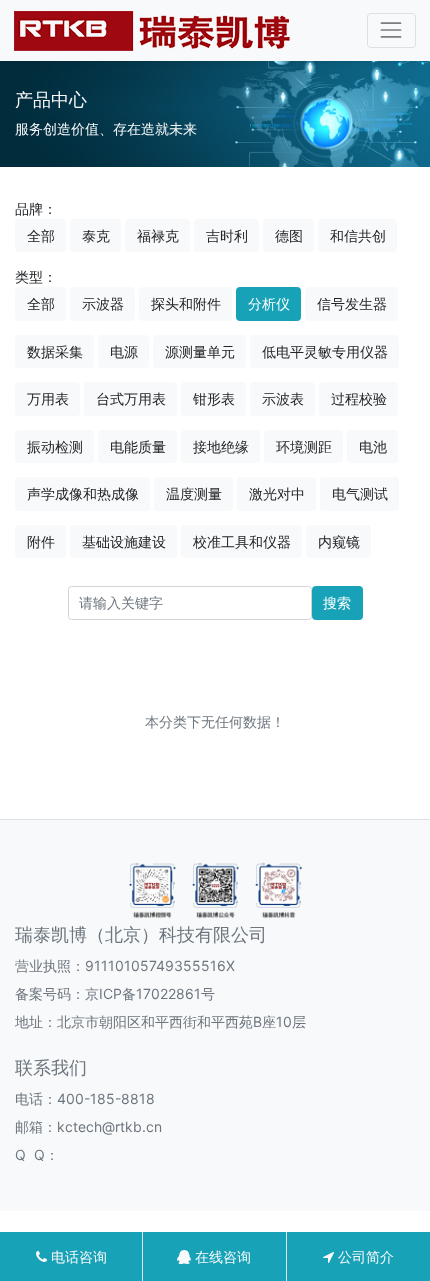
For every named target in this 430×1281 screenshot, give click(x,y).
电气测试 (360, 493)
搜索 (337, 602)
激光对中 (277, 493)
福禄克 (158, 235)
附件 (41, 541)
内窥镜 (339, 541)
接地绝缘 (221, 446)
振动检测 (55, 446)
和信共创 (358, 235)
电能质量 (138, 446)
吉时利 (227, 235)
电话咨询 (77, 1256)
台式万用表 (131, 398)
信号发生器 (352, 303)
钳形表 (214, 398)
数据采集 (55, 351)
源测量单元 (200, 351)
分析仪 (269, 303)
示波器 (103, 303)
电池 (373, 446)
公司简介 (364, 1256)
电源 (124, 351)
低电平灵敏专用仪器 (325, 351)
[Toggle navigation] (391, 30)
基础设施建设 (124, 541)
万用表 (48, 398)
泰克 (96, 235)
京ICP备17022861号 (150, 993)
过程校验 (359, 398)
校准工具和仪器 (242, 541)
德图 (289, 235)
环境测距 (304, 446)
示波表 (283, 398)
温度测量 (194, 493)
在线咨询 (221, 1256)
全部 (41, 235)
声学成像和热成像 (83, 493)
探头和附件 (186, 303)
